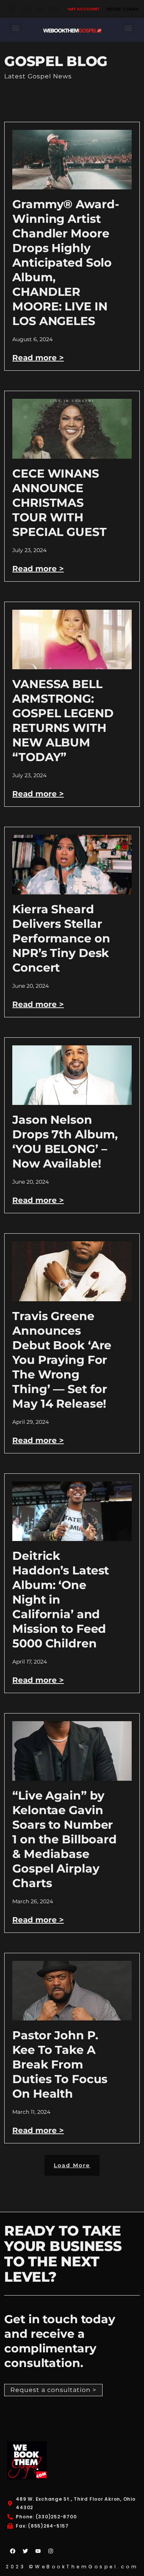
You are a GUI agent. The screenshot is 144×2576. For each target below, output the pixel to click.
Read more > (38, 358)
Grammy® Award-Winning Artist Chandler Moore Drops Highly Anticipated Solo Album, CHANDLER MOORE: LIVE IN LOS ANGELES (66, 263)
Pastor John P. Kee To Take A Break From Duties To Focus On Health (60, 2064)
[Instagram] (26, 9)
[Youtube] (55, 9)
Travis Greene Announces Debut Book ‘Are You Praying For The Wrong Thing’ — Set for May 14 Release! (62, 1360)
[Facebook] (12, 9)
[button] (16, 28)
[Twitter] (40, 9)
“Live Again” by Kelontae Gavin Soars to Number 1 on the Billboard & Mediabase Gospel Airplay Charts (65, 1839)
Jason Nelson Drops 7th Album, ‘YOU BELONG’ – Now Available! (65, 1142)
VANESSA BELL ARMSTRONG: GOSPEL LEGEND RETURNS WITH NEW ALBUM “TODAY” (63, 721)
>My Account (83, 9)
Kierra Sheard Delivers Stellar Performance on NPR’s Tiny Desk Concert (61, 938)
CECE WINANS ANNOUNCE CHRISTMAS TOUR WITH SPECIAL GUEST (59, 503)
